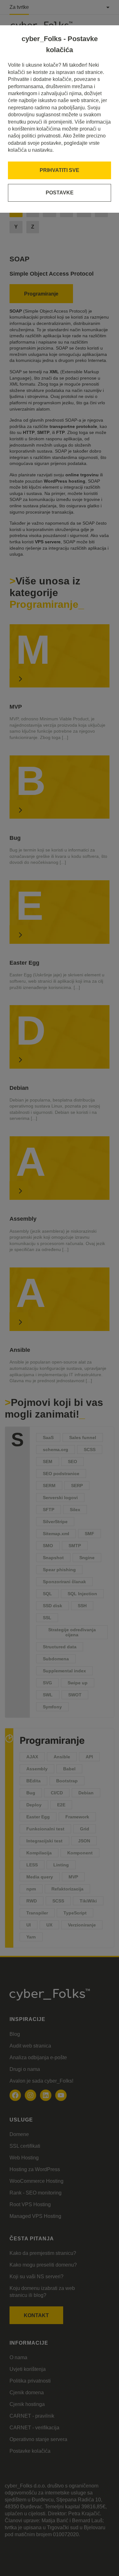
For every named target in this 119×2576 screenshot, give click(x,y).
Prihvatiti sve (60, 170)
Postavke (60, 193)
